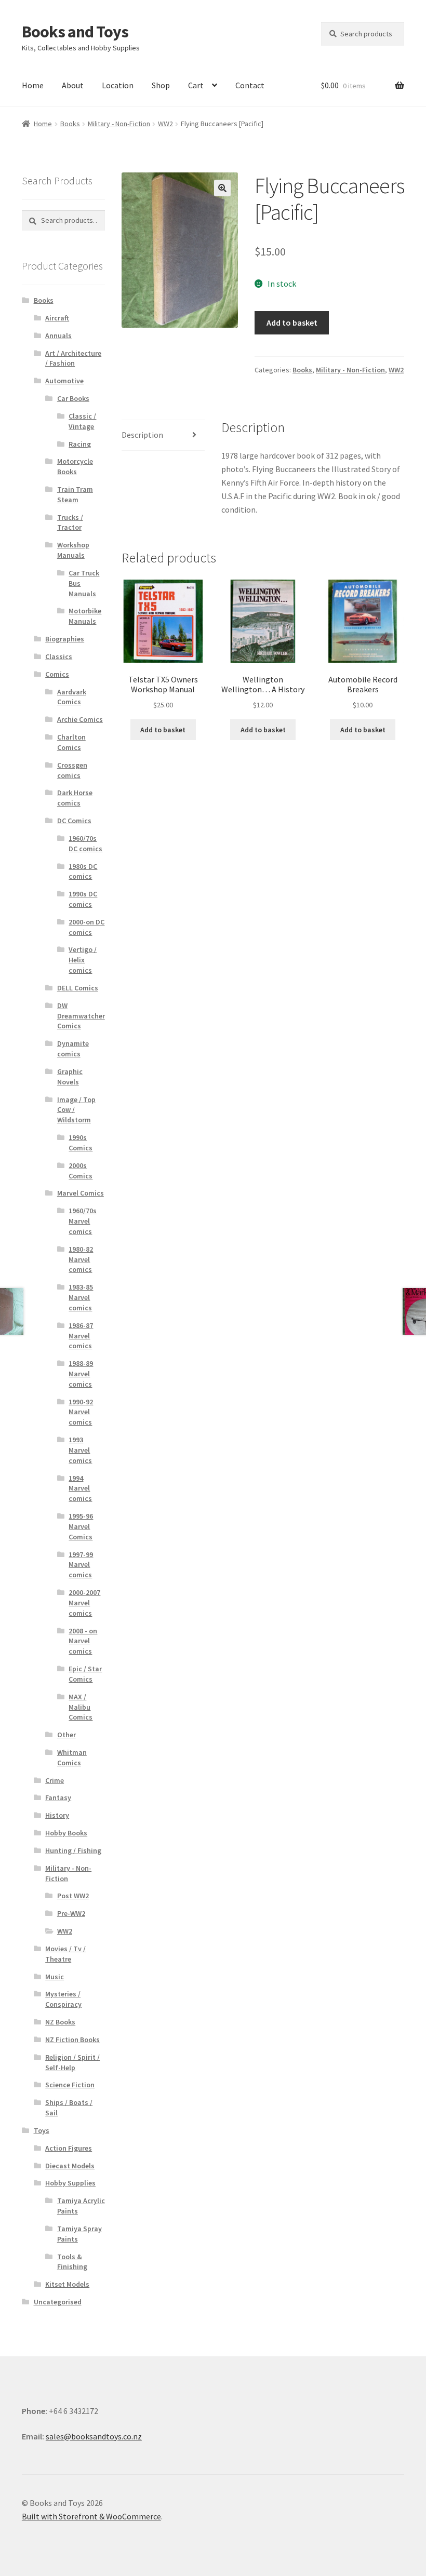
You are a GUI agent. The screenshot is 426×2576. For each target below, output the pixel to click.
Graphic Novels (70, 1077)
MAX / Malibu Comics (81, 1707)
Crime (55, 1780)
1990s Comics (81, 1143)
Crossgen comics (72, 770)
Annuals (58, 336)
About (73, 85)
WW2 (165, 124)
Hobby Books (66, 1833)
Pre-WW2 (71, 1913)
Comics (57, 674)
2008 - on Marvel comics (83, 1641)
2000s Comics (81, 1171)
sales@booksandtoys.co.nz (94, 2436)
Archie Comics (80, 719)
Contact (250, 85)
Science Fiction (70, 2085)
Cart (196, 85)
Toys (42, 2130)
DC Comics (74, 821)
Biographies (65, 639)
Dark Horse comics (75, 798)
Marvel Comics (81, 1193)
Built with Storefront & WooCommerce (91, 2516)
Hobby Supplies (70, 2183)
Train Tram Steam (75, 494)
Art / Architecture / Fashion (73, 358)
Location (118, 85)
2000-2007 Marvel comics (84, 1603)
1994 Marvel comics (80, 1488)
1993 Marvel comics (80, 1450)
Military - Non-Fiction (119, 124)
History (57, 1815)
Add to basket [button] (163, 730)
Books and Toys (75, 32)
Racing (80, 444)
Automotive (64, 381)
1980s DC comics (83, 871)
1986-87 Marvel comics (81, 1336)
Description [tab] (142, 435)
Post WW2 (73, 1896)
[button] (222, 188)
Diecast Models (70, 2166)
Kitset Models (67, 2284)
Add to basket (292, 323)
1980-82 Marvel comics (81, 1259)
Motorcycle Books (75, 466)
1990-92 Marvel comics (81, 1412)
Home (33, 85)
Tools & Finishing (72, 2262)
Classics (59, 656)
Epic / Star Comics (85, 1674)
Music (55, 1977)
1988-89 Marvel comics (81, 1374)
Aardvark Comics (72, 697)
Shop (161, 85)
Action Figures (69, 2148)
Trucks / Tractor (70, 522)
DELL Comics (78, 988)
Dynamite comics (73, 1049)
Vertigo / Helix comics (83, 960)
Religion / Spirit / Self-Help (72, 2062)
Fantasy (58, 1797)
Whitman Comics (72, 1757)
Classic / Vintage (82, 421)
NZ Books (60, 2022)
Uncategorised (58, 2302)
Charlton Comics (71, 742)
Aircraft (57, 318)
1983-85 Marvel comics (81, 1297)
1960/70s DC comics (85, 843)
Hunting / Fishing (73, 1850)
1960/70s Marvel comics (83, 1221)
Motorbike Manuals (85, 616)
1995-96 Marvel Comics (81, 1526)
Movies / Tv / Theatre (65, 1954)
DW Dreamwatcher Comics (81, 1016)
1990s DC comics (83, 899)
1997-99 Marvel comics (81, 1565)
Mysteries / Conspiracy (63, 1999)
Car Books (73, 398)
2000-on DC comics (86, 927)
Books (70, 124)
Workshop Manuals (73, 550)
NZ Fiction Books (72, 2040)
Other (66, 1735)
